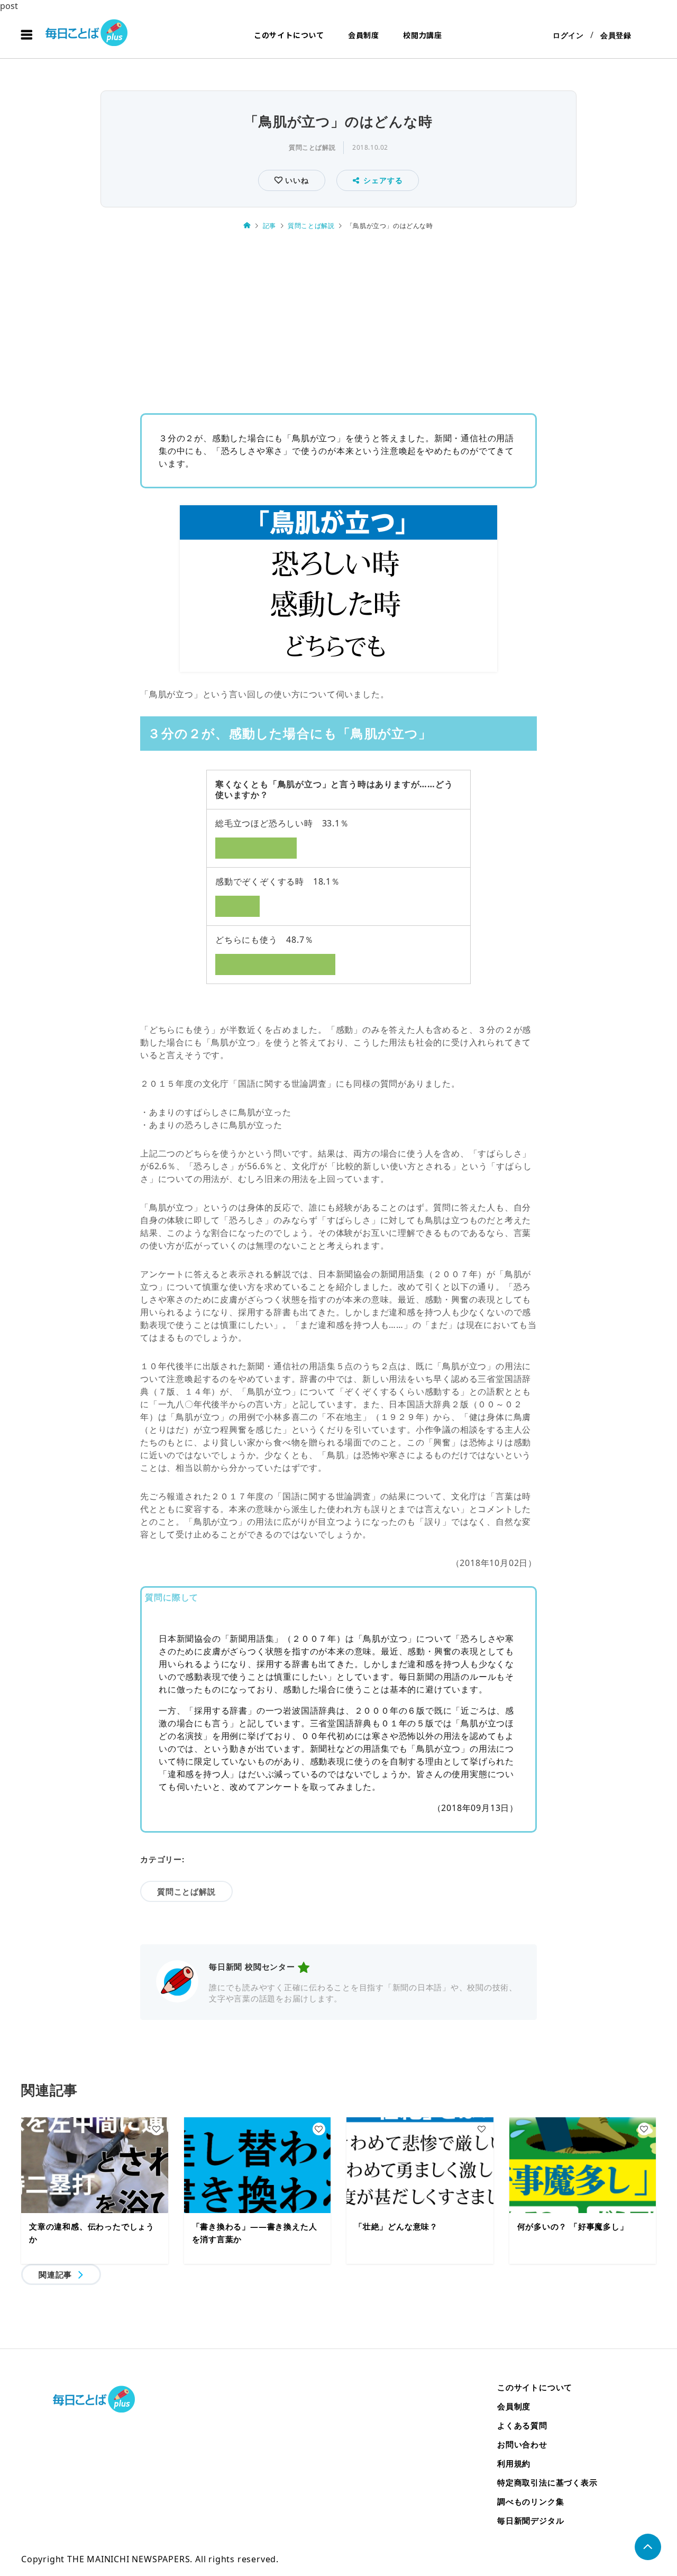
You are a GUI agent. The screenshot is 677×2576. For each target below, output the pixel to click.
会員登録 (616, 35)
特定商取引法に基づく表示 (547, 2482)
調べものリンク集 (530, 2501)
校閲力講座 (423, 35)
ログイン (568, 35)
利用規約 (514, 2463)
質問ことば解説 (312, 147)
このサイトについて (289, 35)
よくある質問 (522, 2425)
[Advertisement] (338, 319)
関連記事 (55, 2274)
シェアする (383, 180)
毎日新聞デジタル (530, 2520)
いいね (295, 180)
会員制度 (364, 35)
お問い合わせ (522, 2444)
